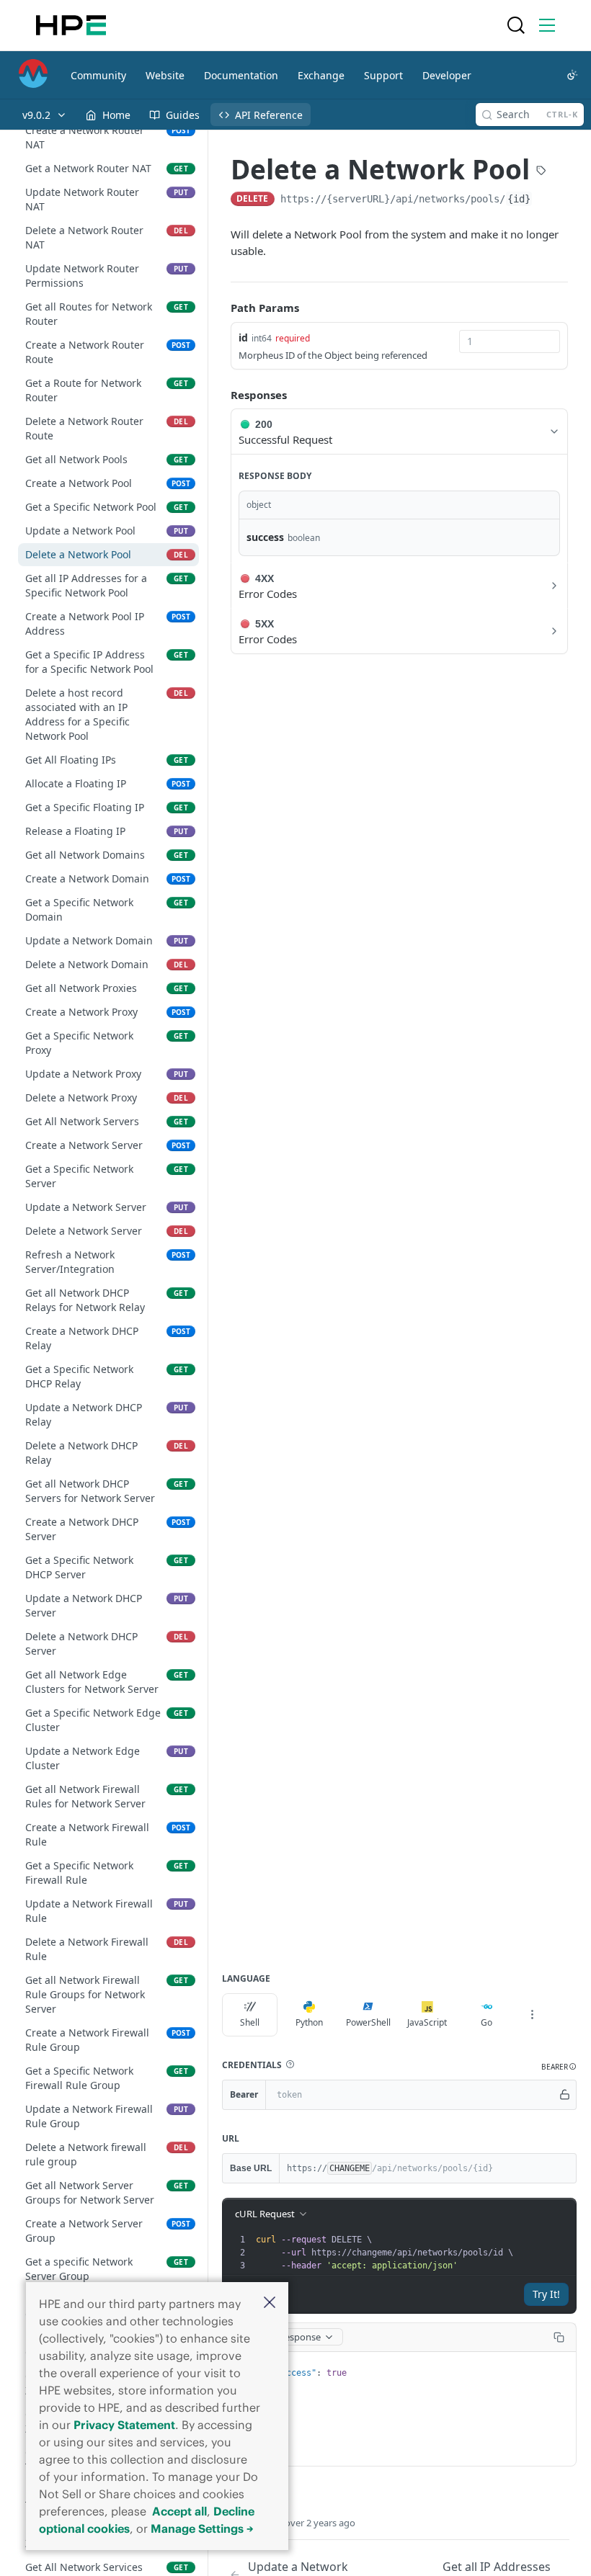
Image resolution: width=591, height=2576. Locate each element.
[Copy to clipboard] (547, 200)
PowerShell (368, 2022)
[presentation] (414, 2253)
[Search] (516, 25)
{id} (519, 199)
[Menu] (547, 25)
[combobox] (510, 341)
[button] (270, 2303)
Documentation (241, 75)
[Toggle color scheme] (572, 75)
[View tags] (541, 171)
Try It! (546, 2294)
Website (165, 75)
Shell (250, 2022)
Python (309, 2022)
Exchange (321, 75)
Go (486, 2022)
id (243, 337)
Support (383, 75)
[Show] (564, 2095)
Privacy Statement (124, 2425)
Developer (447, 75)
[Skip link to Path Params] (221, 308)
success (265, 537)
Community (98, 75)
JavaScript (427, 2022)
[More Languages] (532, 2015)
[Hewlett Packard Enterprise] (71, 25)
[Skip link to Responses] (221, 395)
